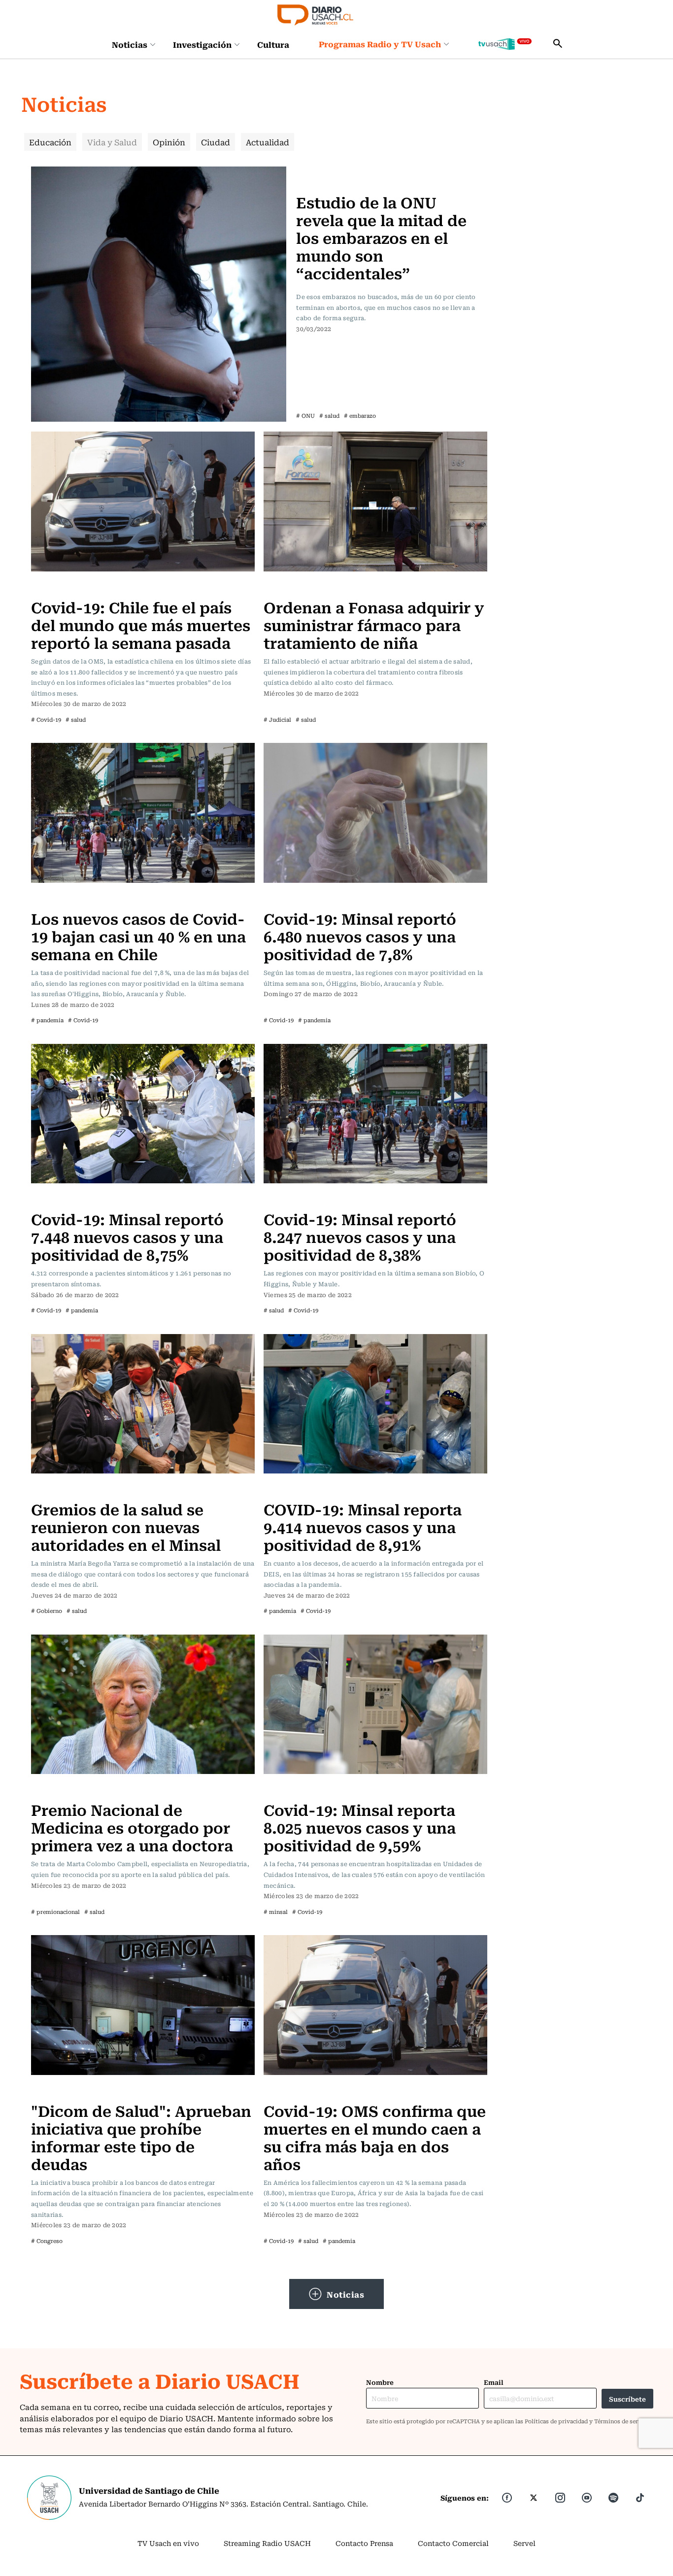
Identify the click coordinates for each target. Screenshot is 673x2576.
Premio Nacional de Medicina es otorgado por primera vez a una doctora (132, 1827)
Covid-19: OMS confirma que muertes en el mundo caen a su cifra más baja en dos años (375, 2137)
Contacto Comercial (453, 2543)
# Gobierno (47, 1611)
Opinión (169, 142)
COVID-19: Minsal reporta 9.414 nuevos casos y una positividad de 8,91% (363, 1526)
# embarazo (360, 416)
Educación (50, 142)
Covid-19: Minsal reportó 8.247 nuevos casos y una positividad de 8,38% (360, 1236)
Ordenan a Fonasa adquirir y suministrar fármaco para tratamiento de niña (374, 624)
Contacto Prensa (364, 2543)
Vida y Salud (112, 142)
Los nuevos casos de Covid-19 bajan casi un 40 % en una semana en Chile (138, 936)
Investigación (202, 44)
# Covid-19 (46, 719)
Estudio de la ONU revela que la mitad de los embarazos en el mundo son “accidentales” (381, 237)
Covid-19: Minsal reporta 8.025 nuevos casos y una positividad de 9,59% (360, 1827)
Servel (524, 2543)
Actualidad (268, 142)
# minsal (276, 1912)
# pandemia (47, 1020)
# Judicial (277, 719)
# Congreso (47, 2241)
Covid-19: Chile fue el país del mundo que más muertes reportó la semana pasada (141, 624)
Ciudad (216, 142)
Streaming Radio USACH (267, 2543)
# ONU (305, 416)
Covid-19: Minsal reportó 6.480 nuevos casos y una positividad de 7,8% (360, 936)
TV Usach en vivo (168, 2543)
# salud (329, 416)
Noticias (130, 44)
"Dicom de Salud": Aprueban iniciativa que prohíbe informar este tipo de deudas (141, 2137)
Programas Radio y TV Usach (380, 44)
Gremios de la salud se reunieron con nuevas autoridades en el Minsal (126, 1526)
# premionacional (55, 1912)
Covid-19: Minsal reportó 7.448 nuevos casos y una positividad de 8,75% (127, 1236)
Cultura (273, 44)
